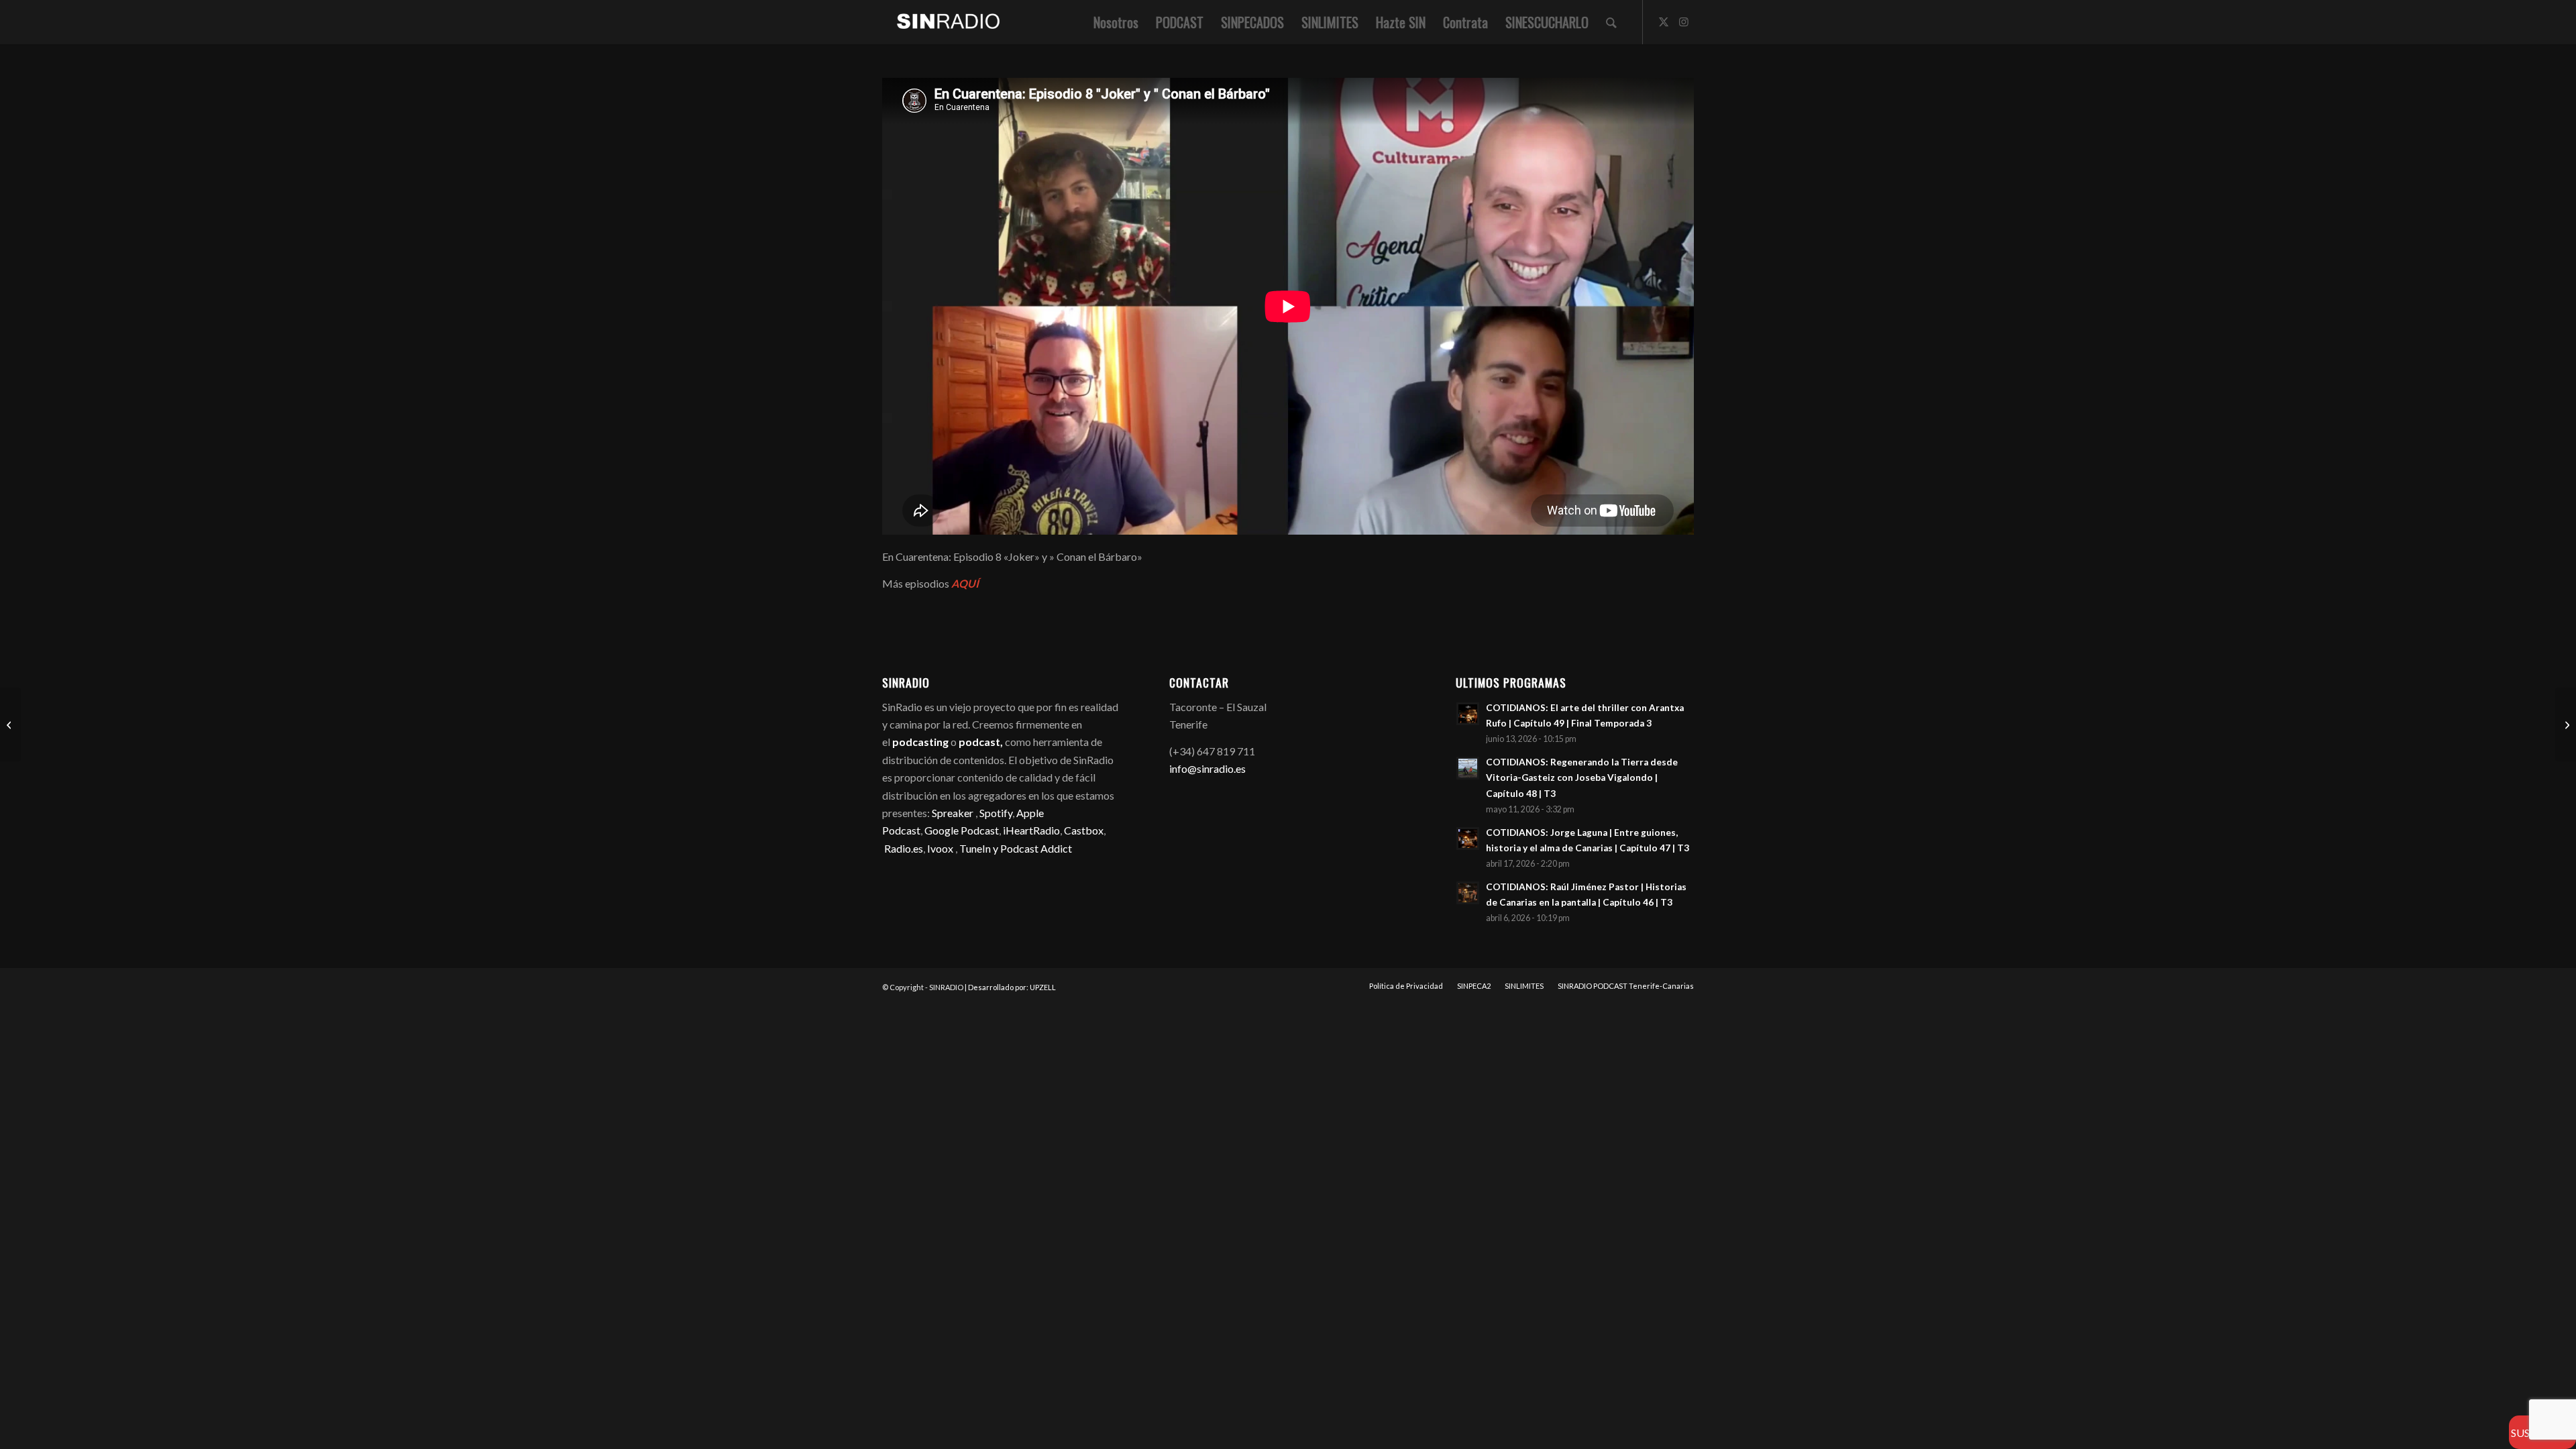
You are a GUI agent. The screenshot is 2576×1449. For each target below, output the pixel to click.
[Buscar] (1611, 22)
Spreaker (953, 813)
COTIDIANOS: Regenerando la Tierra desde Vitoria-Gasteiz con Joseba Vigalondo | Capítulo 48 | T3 (1582, 777)
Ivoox (940, 848)
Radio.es (904, 848)
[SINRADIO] (942, 22)
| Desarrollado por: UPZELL (1010, 987)
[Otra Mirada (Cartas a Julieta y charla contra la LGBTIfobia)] (10, 724)
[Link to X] (1664, 21)
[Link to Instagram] (1684, 21)
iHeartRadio (1030, 830)
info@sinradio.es (1207, 768)
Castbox (1084, 830)
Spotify (996, 813)
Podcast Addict (1036, 848)
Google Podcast (962, 830)
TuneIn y (980, 848)
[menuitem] (1116, 22)
